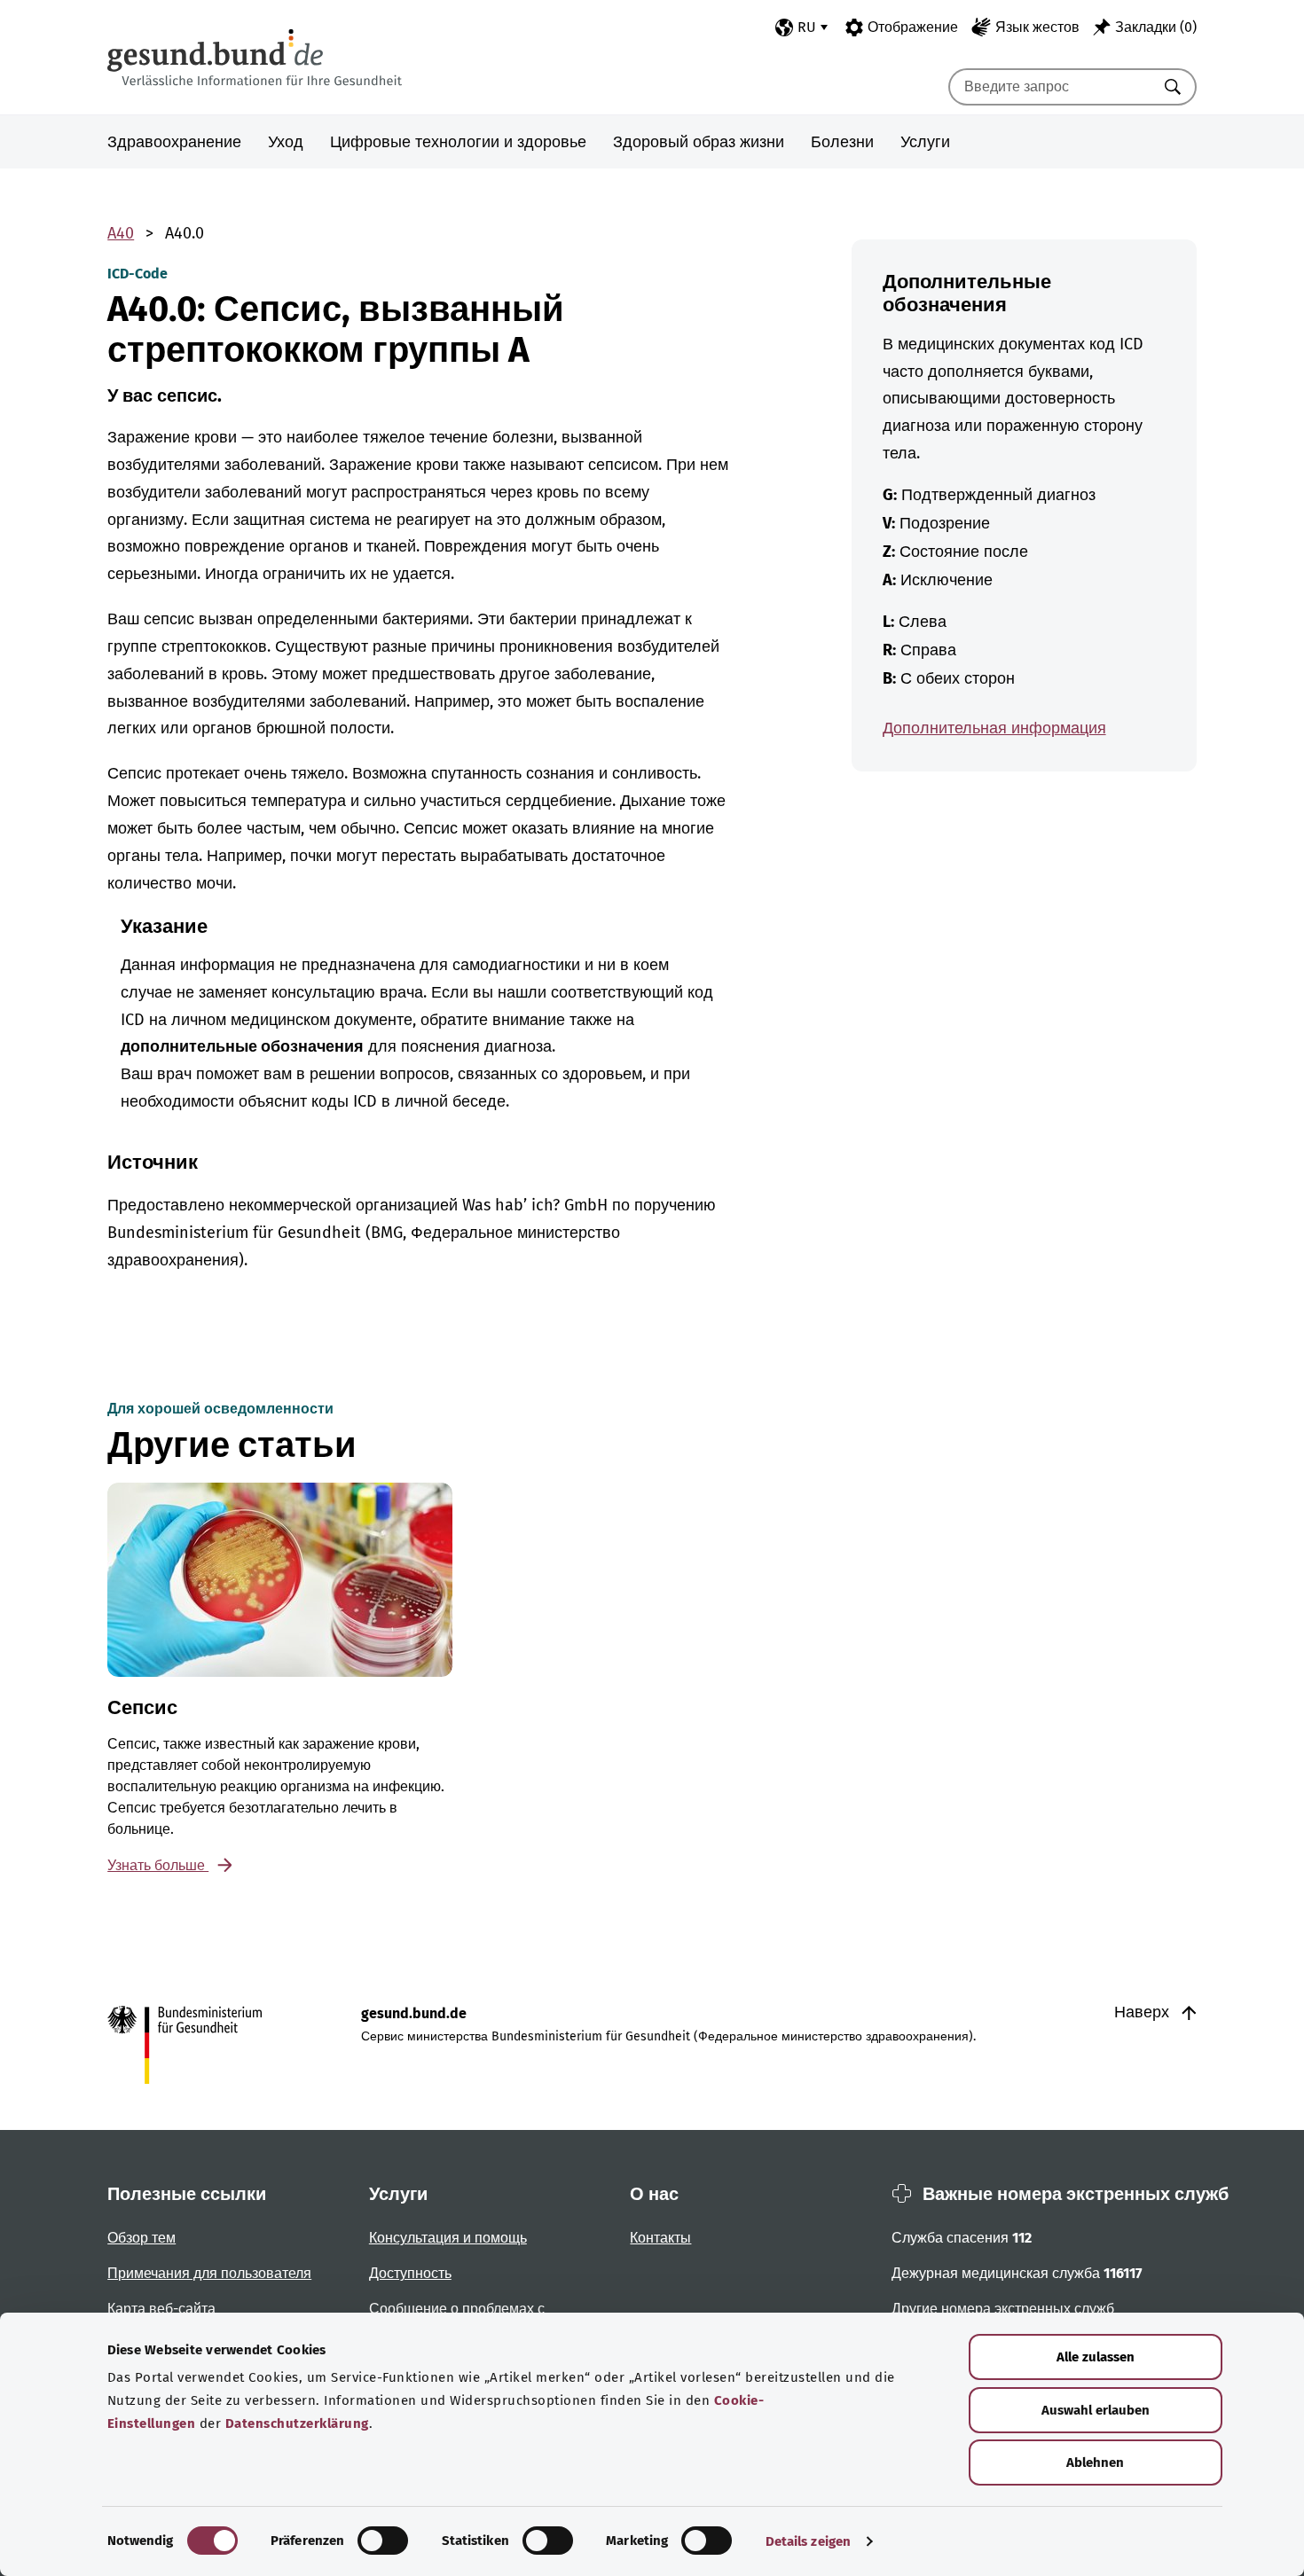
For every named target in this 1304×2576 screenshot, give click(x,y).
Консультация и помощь (448, 2238)
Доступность (410, 2273)
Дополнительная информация (994, 728)
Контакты (660, 2238)
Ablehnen (1095, 2462)
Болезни (842, 142)
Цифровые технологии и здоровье (458, 142)
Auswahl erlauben (1096, 2410)
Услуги (925, 142)
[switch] (383, 2541)
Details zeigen (808, 2541)
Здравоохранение (174, 142)
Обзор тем (141, 2238)
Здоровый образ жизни (699, 142)
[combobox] (1050, 87)
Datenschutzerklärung (297, 2423)
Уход (286, 142)
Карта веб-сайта (161, 2309)
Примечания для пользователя (209, 2273)
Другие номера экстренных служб (1003, 2309)
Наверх (1144, 2012)
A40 (121, 233)
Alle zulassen (1096, 2357)
